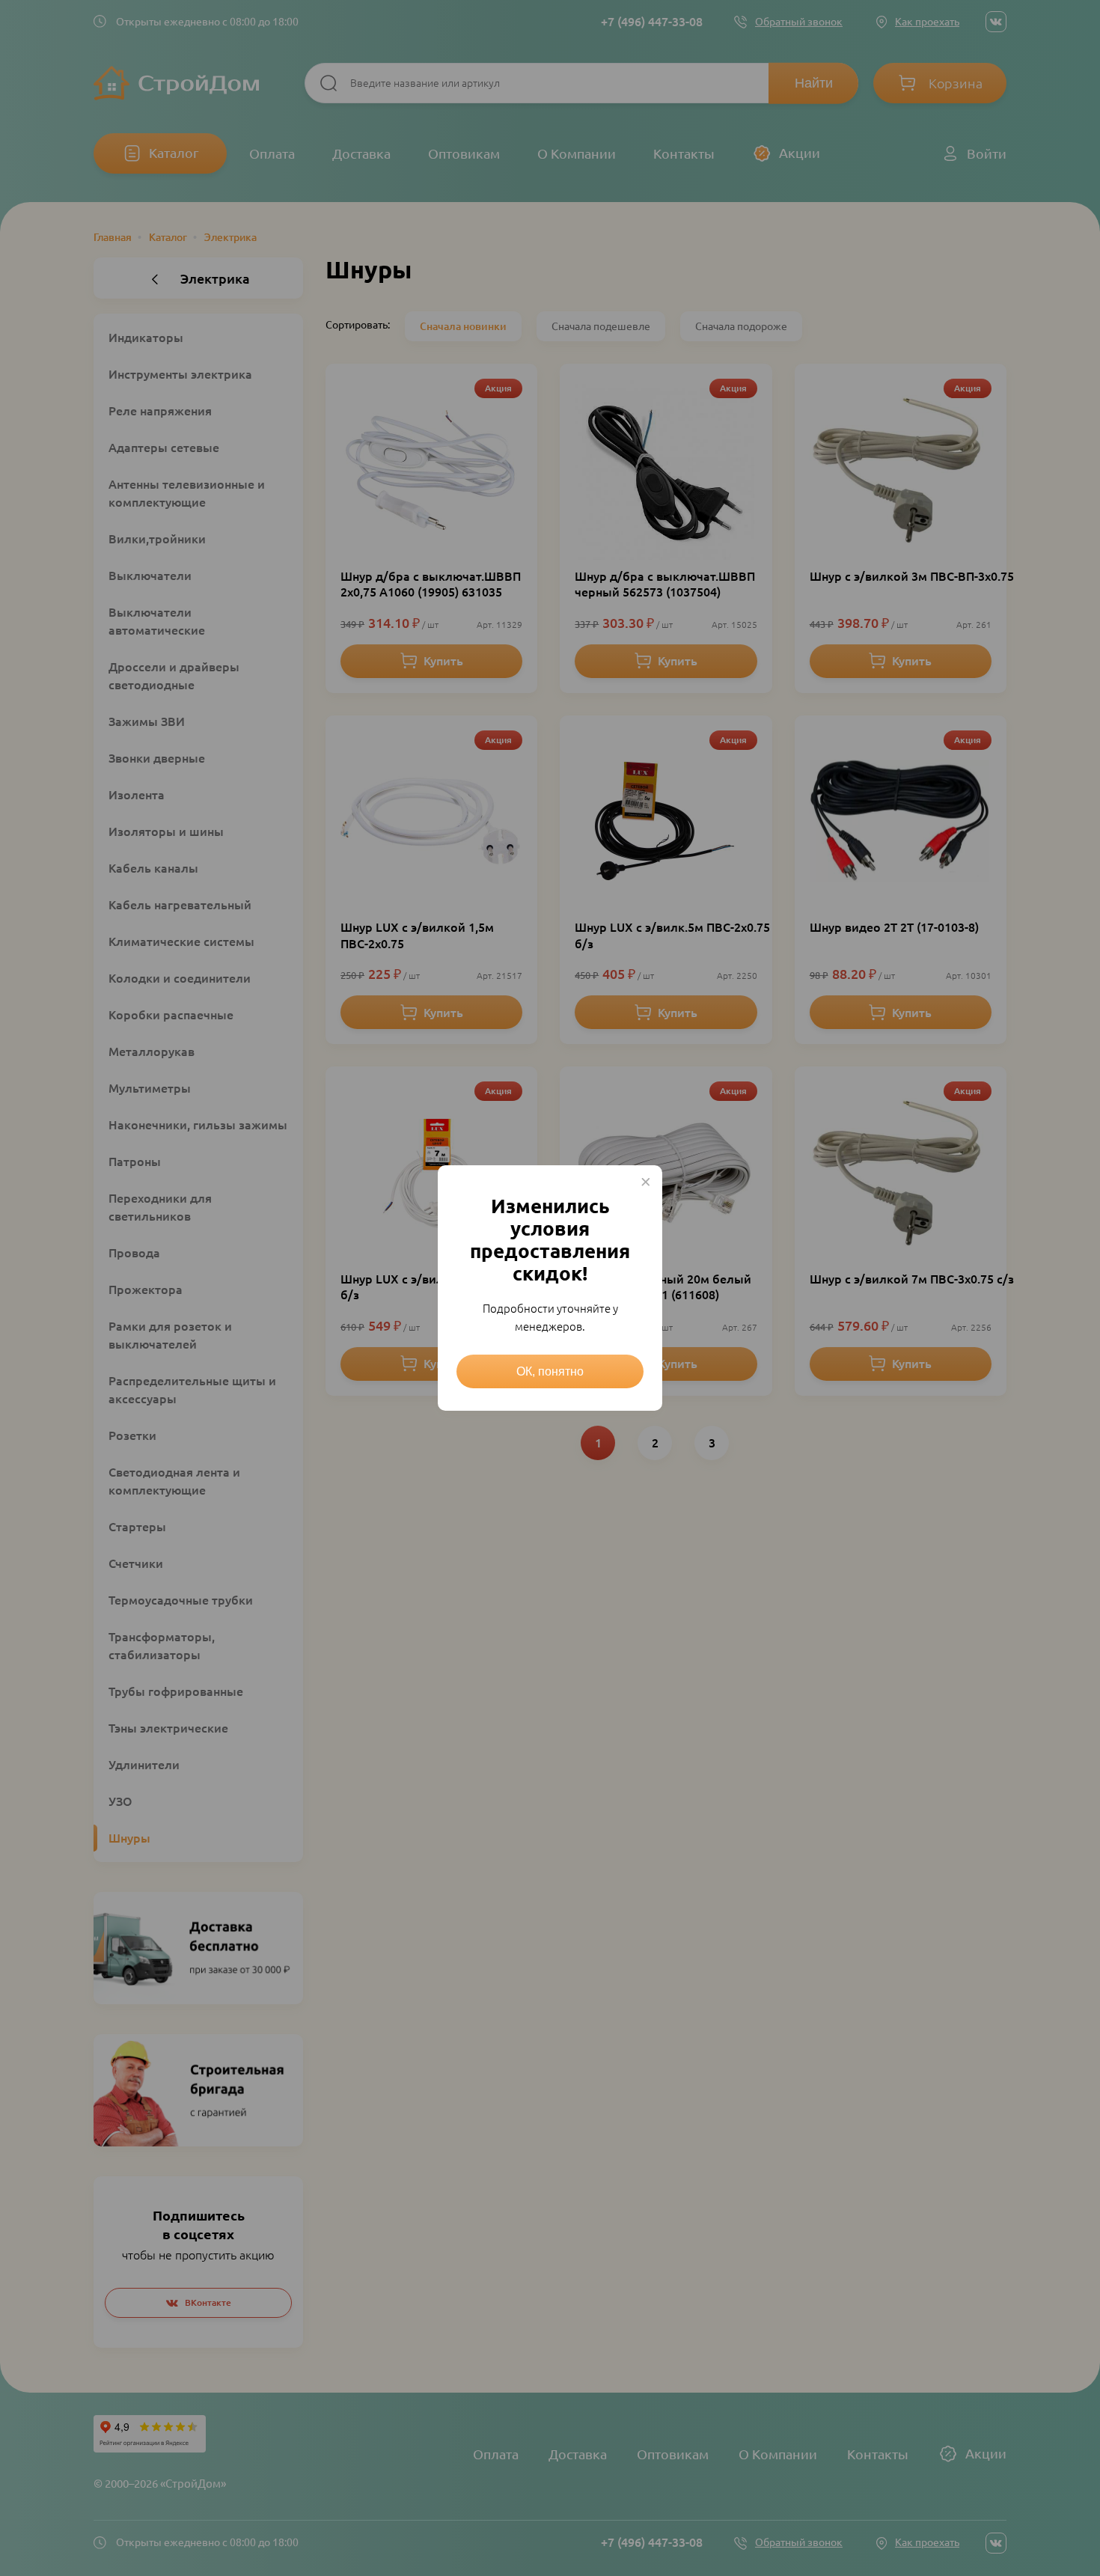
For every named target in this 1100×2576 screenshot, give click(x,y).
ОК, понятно (550, 1371)
